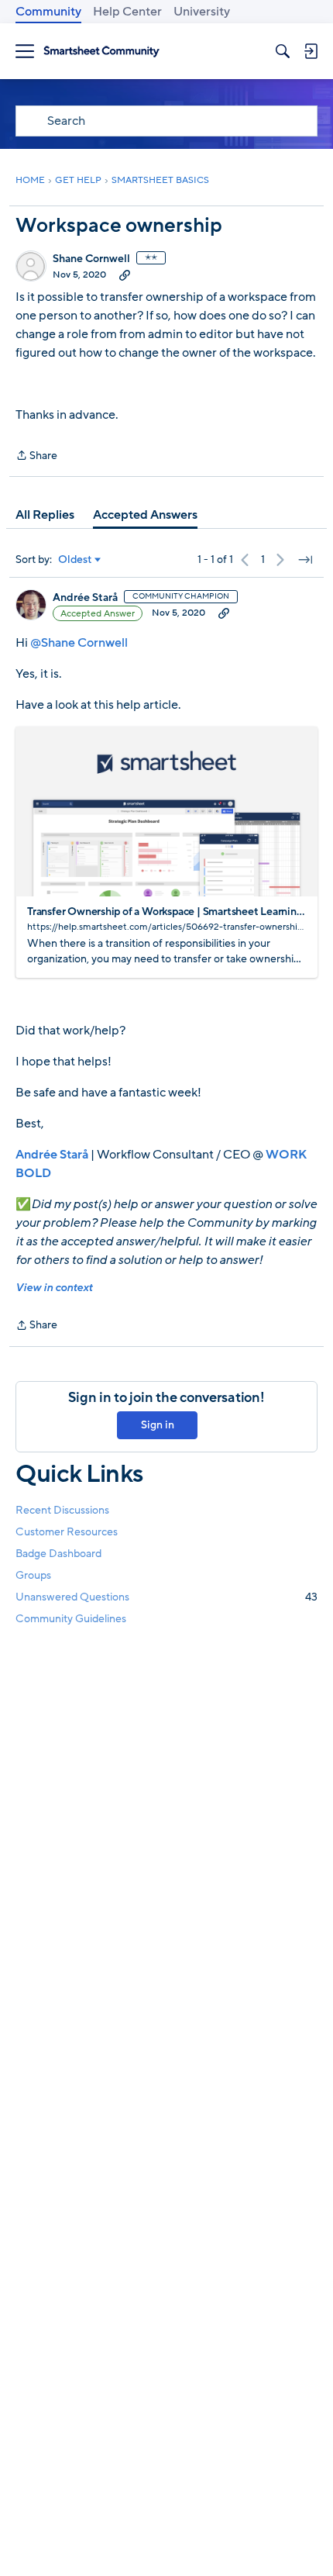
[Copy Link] (125, 275)
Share (36, 456)
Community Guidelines (71, 1619)
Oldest (75, 560)
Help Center (127, 12)
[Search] (283, 51)
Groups (33, 1575)
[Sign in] (311, 51)
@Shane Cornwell (79, 643)
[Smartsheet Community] (101, 52)
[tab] (45, 515)
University (202, 12)
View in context (54, 1288)
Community (48, 12)
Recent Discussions (62, 1510)
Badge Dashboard (58, 1554)
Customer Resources (67, 1532)
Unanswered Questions (166, 1597)
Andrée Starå (85, 598)
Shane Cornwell (91, 259)
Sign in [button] (158, 1425)
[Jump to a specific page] (305, 560)
